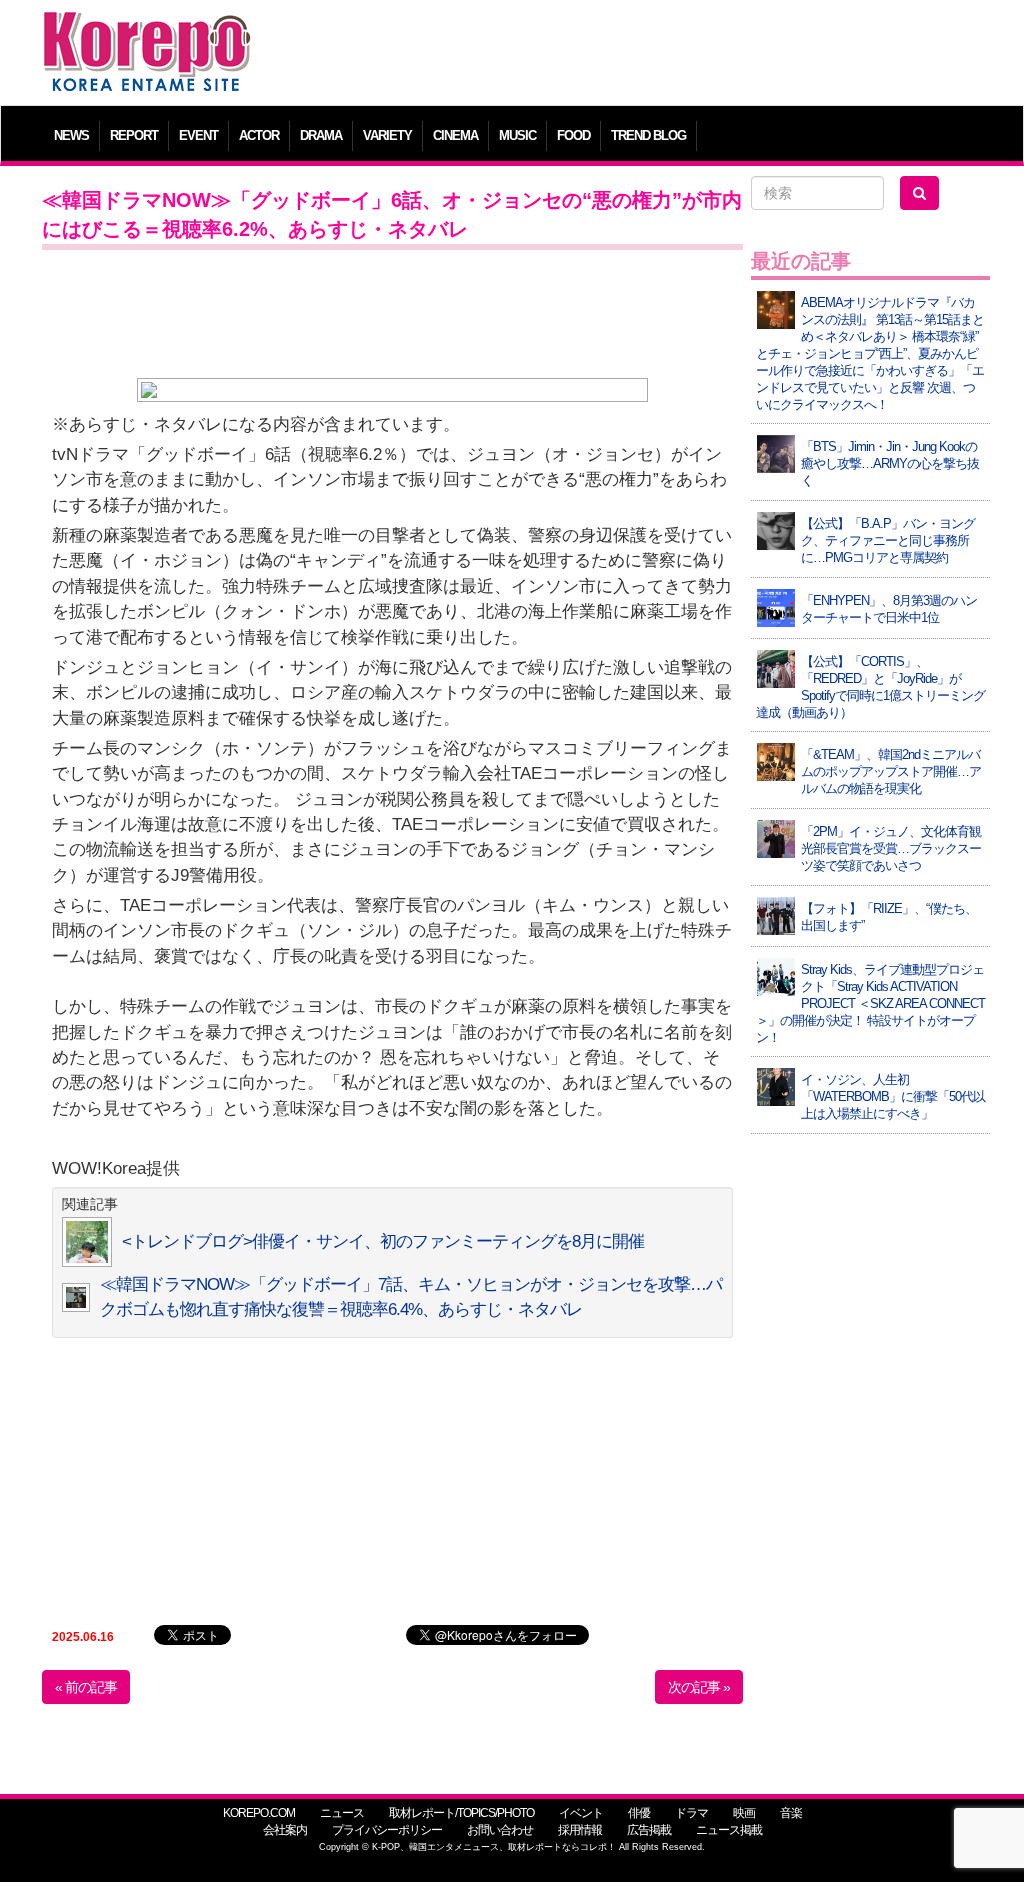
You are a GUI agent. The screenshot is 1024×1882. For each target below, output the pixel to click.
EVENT (198, 135)
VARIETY (387, 135)
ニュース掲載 (729, 1830)
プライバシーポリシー (387, 1830)
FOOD (573, 135)
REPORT (134, 135)
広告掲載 (649, 1830)
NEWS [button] (71, 135)
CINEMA (455, 135)
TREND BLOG (648, 135)
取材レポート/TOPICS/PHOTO (461, 1813)
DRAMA (321, 135)
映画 (744, 1813)
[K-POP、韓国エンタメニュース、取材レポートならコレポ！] (147, 29)
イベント (581, 1813)
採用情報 (580, 1830)
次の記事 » (699, 1687)
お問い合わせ (500, 1830)
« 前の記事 (86, 1687)
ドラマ (691, 1813)
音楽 (791, 1813)
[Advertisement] (631, 55)
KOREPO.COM (259, 1813)
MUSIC (517, 135)
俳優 (639, 1813)
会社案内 (285, 1830)
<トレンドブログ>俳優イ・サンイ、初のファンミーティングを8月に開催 (383, 1241)
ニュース (342, 1813)
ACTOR (259, 135)
